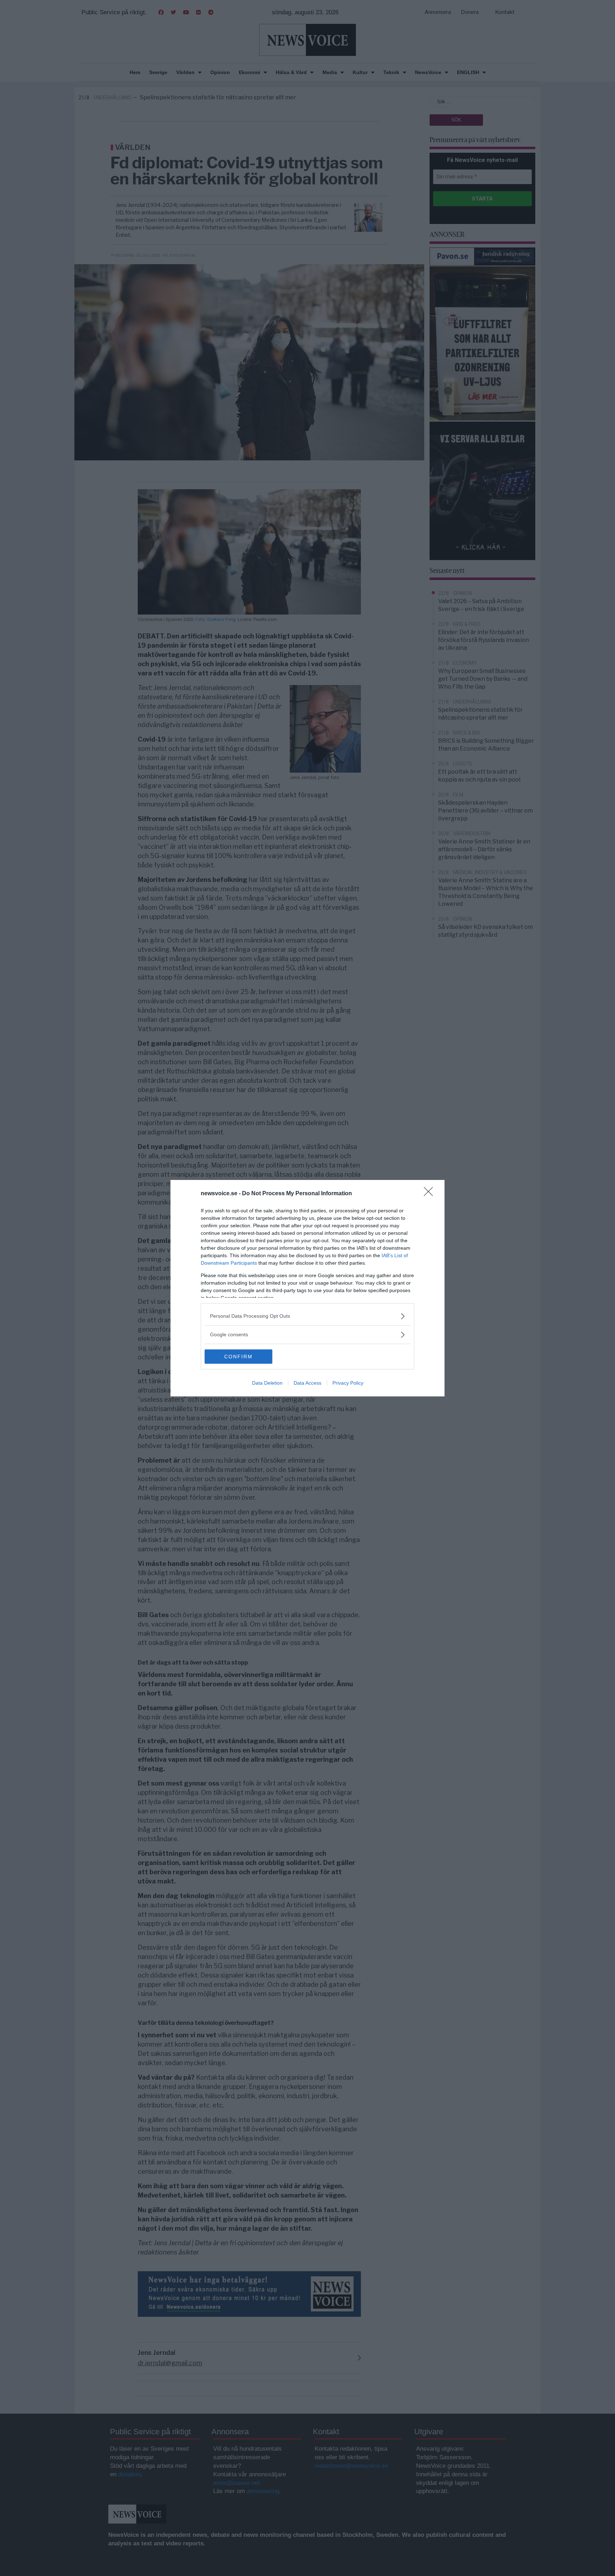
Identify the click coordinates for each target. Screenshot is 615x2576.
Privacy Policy (348, 1383)
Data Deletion (267, 1383)
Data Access (307, 1383)
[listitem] (307, 1316)
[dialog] (307, 1288)
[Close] (431, 1194)
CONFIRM (238, 1357)
